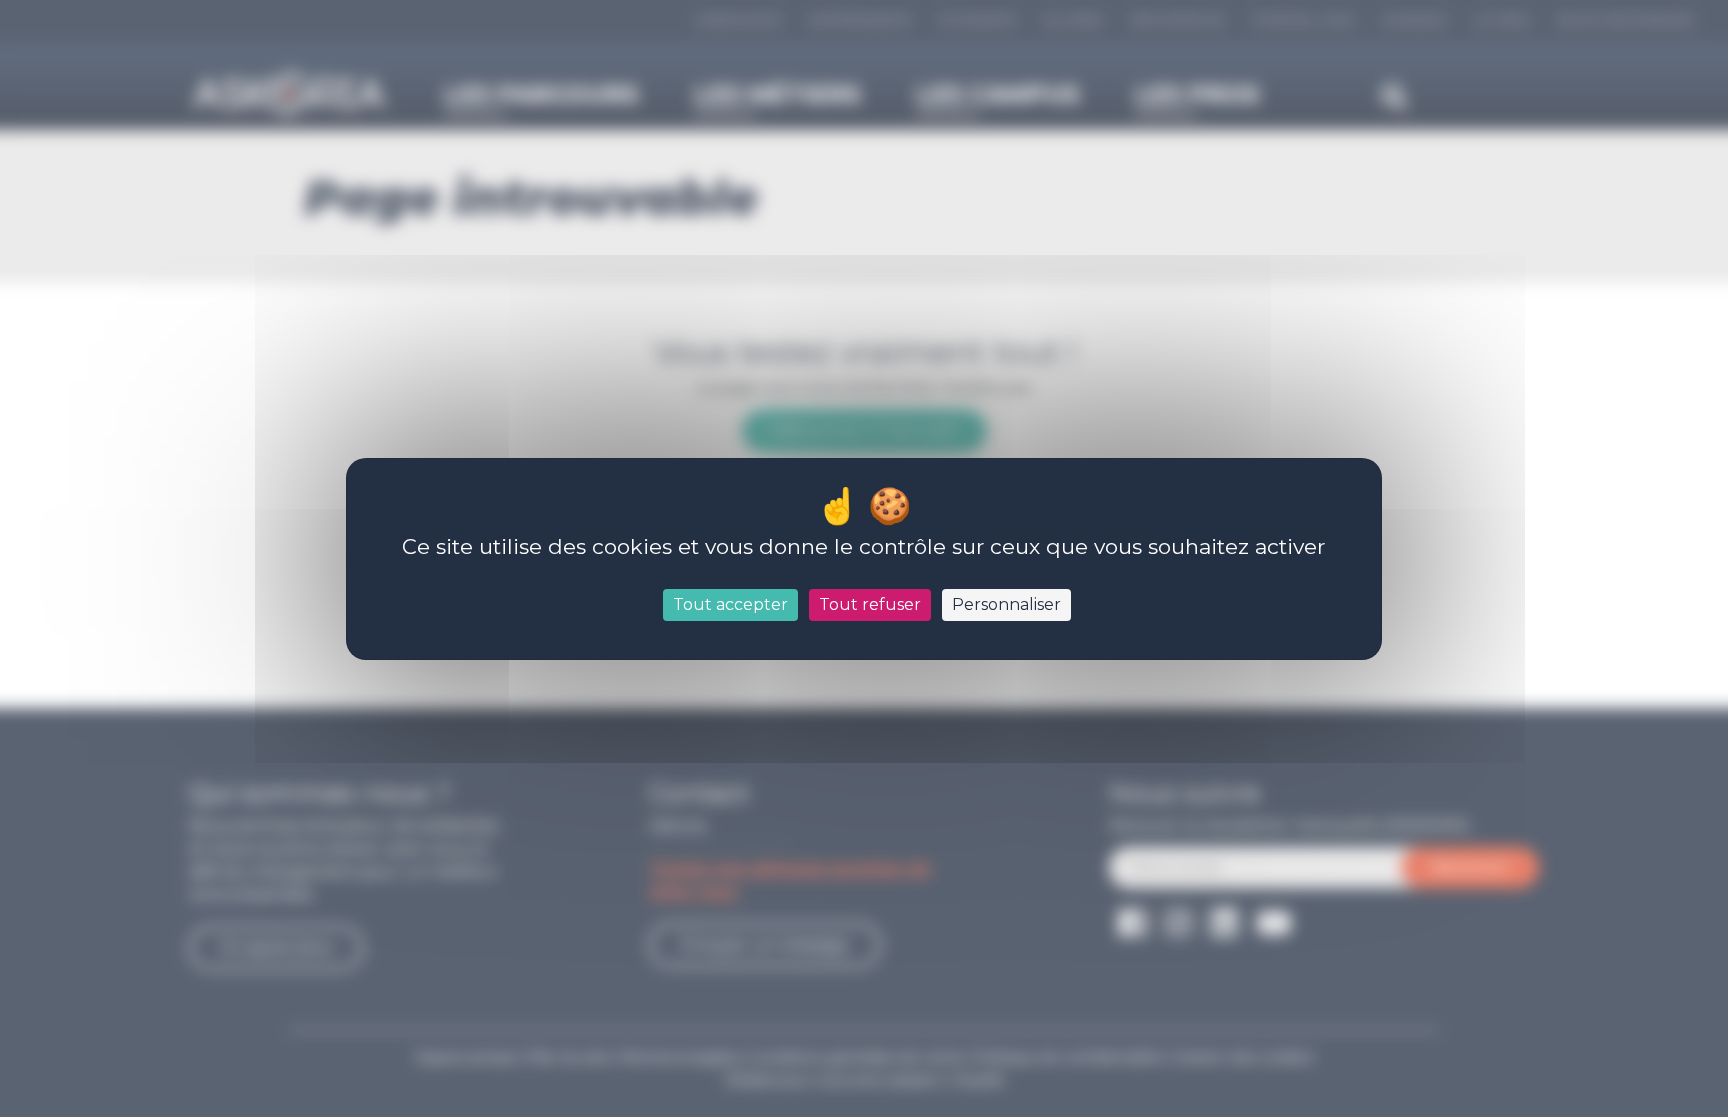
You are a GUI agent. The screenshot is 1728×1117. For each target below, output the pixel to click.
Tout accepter (730, 604)
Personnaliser (1006, 604)
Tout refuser (870, 604)
